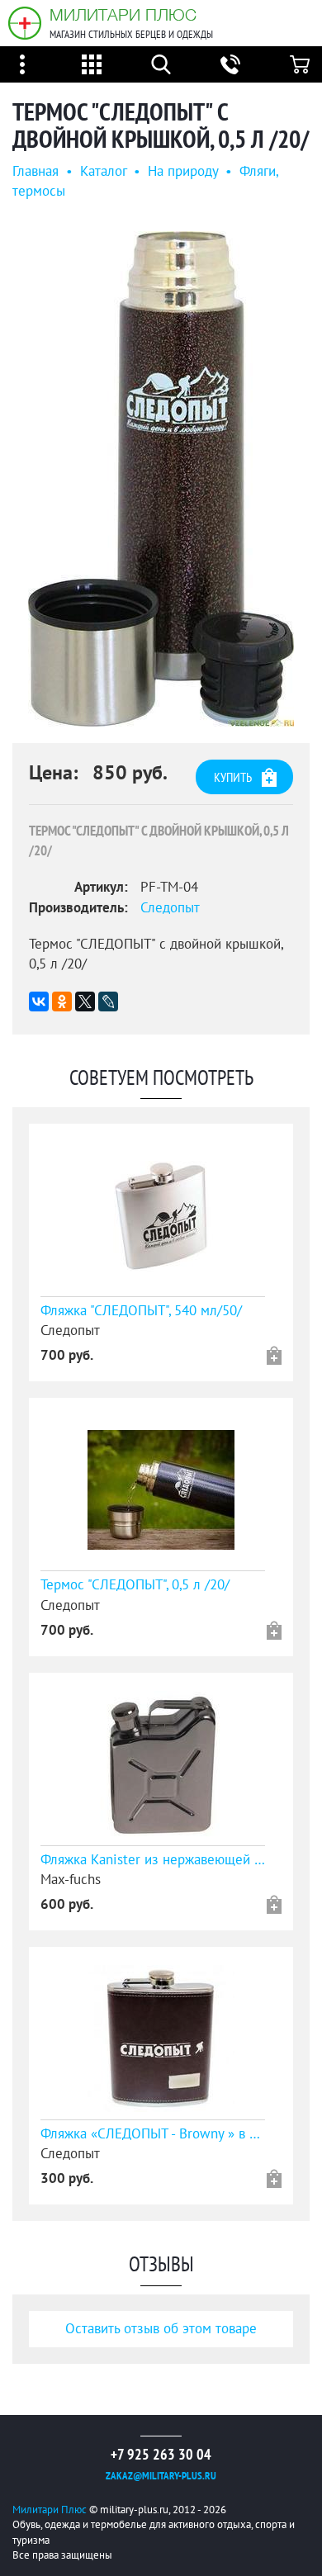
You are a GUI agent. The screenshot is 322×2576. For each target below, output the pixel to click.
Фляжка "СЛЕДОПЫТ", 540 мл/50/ (141, 1311)
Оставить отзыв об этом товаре (161, 2329)
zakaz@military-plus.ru (161, 2476)
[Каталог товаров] (92, 64)
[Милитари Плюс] (25, 23)
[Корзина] (300, 64)
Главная (36, 172)
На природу (183, 172)
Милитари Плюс (123, 14)
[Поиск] (161, 64)
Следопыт (170, 908)
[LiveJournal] (108, 1002)
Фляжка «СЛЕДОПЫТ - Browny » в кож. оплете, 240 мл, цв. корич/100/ (153, 2134)
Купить (233, 778)
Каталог (103, 172)
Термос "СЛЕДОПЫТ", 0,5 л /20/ (135, 1585)
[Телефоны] (230, 64)
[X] (85, 1002)
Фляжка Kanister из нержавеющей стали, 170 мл (153, 1860)
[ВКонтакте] (39, 1002)
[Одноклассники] (62, 1002)
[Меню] (22, 64)
